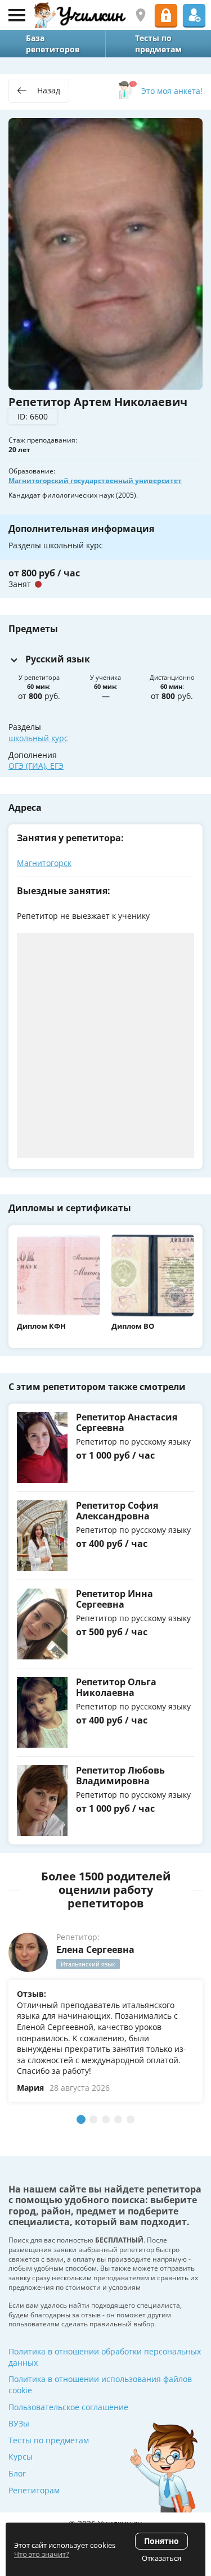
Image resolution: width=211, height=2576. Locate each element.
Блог (17, 2473)
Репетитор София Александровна (117, 1511)
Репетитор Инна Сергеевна (115, 1599)
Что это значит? (42, 2554)
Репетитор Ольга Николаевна (116, 1687)
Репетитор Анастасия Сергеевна (127, 1422)
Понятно (161, 2541)
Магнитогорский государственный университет (95, 481)
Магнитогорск (44, 863)
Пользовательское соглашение (68, 2407)
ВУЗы (19, 2423)
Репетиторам (34, 2490)
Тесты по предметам (49, 2440)
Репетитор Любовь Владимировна (120, 1776)
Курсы (21, 2457)
